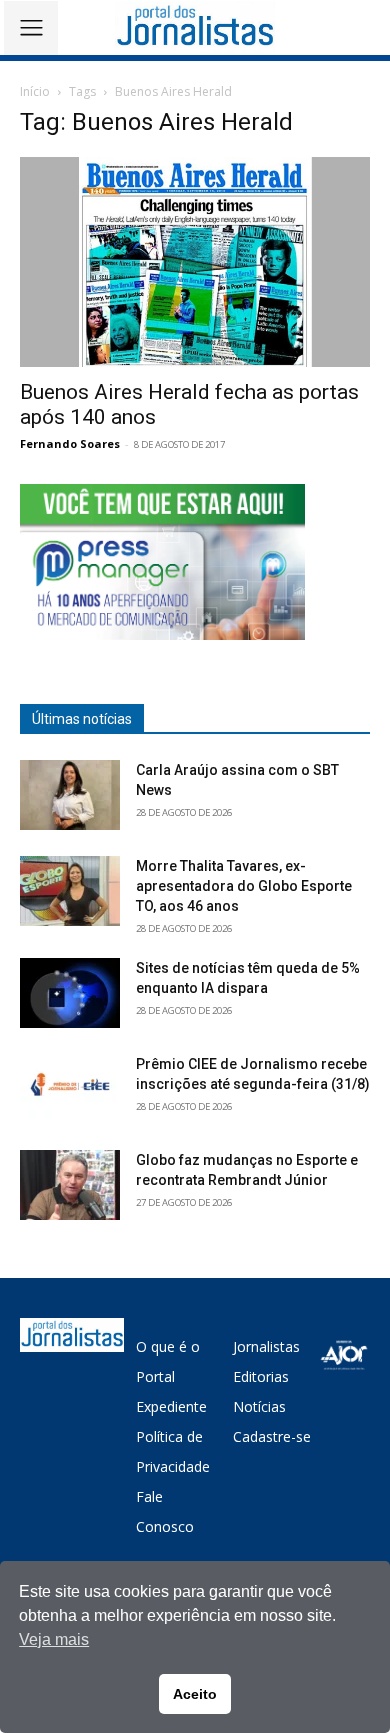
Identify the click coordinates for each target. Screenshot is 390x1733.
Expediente (171, 1406)
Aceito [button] (195, 1694)
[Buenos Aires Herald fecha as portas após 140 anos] (195, 262)
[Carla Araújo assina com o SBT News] (70, 795)
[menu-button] (31, 28)
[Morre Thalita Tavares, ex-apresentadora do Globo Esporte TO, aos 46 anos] (70, 891)
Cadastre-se (272, 1436)
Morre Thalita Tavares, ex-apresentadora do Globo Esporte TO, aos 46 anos (244, 886)
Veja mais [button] (54, 1639)
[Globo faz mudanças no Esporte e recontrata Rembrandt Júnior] (70, 1185)
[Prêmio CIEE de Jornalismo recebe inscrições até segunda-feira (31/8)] (70, 1089)
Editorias (261, 1376)
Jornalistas (266, 1346)
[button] (360, 27)
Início (35, 91)
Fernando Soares (70, 443)
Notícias (259, 1406)
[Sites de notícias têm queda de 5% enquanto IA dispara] (70, 993)
